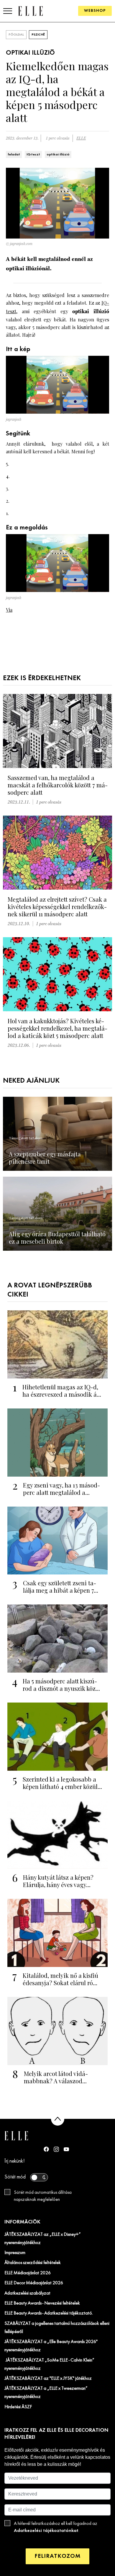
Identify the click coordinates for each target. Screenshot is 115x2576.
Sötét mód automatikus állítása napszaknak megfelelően (43, 2196)
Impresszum (15, 2253)
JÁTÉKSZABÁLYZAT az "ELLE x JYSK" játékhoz (48, 2379)
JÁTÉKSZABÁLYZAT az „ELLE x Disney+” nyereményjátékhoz (43, 2239)
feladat (14, 155)
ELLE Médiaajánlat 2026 (28, 2273)
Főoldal (16, 35)
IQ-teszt (33, 155)
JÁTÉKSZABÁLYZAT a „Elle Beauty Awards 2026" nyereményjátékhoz (51, 2346)
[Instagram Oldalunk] (56, 2149)
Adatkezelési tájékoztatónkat (46, 2531)
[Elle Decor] (30, 11)
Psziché (38, 35)
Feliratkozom (57, 2556)
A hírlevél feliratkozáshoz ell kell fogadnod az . (56, 2527)
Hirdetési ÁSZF (18, 2407)
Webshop (95, 11)
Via (9, 610)
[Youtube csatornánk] (66, 2149)
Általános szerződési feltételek (33, 2263)
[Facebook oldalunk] (46, 2149)
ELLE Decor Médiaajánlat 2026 (34, 2283)
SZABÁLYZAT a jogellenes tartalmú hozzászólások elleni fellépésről (57, 2328)
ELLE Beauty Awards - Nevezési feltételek (42, 2303)
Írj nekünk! (15, 2161)
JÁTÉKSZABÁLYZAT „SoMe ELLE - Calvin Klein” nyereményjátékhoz (49, 2364)
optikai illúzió (58, 155)
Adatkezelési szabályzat (27, 2293)
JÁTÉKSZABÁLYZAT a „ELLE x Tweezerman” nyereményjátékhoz (46, 2393)
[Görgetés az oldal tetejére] (58, 2119)
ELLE (81, 138)
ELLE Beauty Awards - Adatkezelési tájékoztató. (49, 2313)
